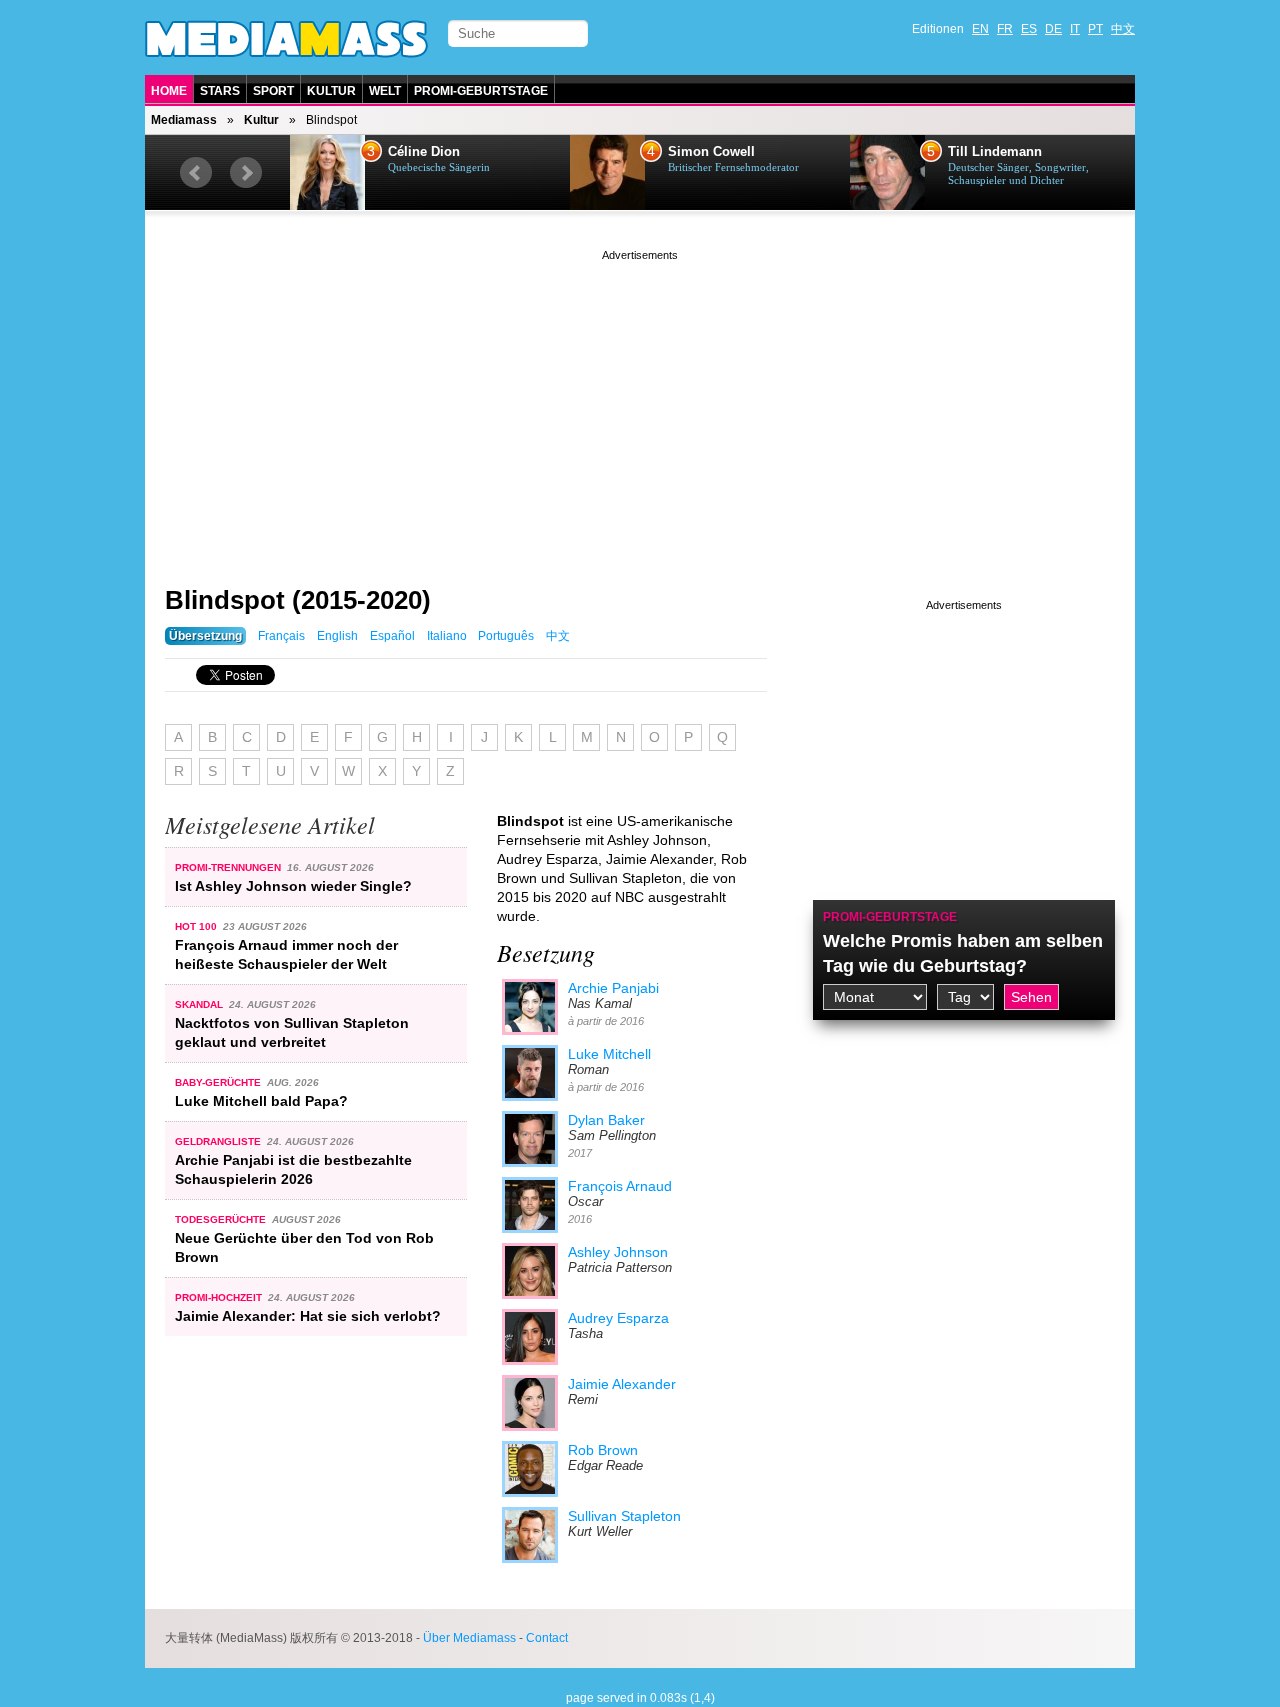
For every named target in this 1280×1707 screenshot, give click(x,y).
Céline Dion (424, 152)
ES (1029, 29)
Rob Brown (603, 1450)
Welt (385, 91)
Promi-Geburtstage (481, 91)
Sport (273, 91)
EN (980, 29)
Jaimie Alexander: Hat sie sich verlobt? (308, 1316)
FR (1005, 29)
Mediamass (184, 120)
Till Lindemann (995, 152)
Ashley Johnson (618, 1252)
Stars (220, 91)
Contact (547, 1638)
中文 (1123, 29)
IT (1075, 29)
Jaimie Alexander (622, 1384)
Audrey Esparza (618, 1318)
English (337, 636)
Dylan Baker (606, 1120)
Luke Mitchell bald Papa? (261, 1101)
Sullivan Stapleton (624, 1516)
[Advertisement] (640, 405)
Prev (196, 173)
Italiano (447, 636)
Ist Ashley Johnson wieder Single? (293, 886)
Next (246, 173)
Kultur (331, 91)
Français (281, 636)
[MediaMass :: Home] (286, 39)
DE (1053, 29)
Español (392, 636)
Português (506, 636)
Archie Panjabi (613, 988)
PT (1095, 29)
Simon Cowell (711, 152)
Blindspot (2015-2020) (298, 600)
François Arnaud (620, 1186)
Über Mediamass (469, 1638)
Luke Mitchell (609, 1054)
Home (169, 91)
